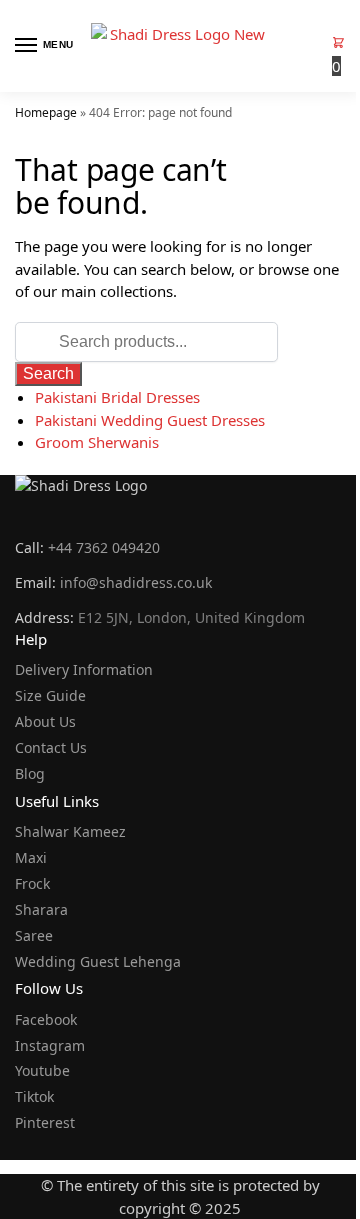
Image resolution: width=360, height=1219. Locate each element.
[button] (338, 54)
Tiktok (34, 1096)
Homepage (46, 112)
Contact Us (51, 747)
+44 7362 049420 (104, 547)
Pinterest (45, 1122)
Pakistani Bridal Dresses (117, 397)
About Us (45, 721)
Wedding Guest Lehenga (98, 961)
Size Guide (50, 695)
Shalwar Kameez (70, 831)
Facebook (46, 1019)
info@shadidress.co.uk (136, 582)
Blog (30, 773)
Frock (32, 883)
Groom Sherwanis (97, 442)
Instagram (50, 1045)
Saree (34, 935)
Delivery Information (84, 669)
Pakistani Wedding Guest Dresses (150, 420)
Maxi (31, 857)
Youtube (42, 1070)
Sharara (41, 909)
